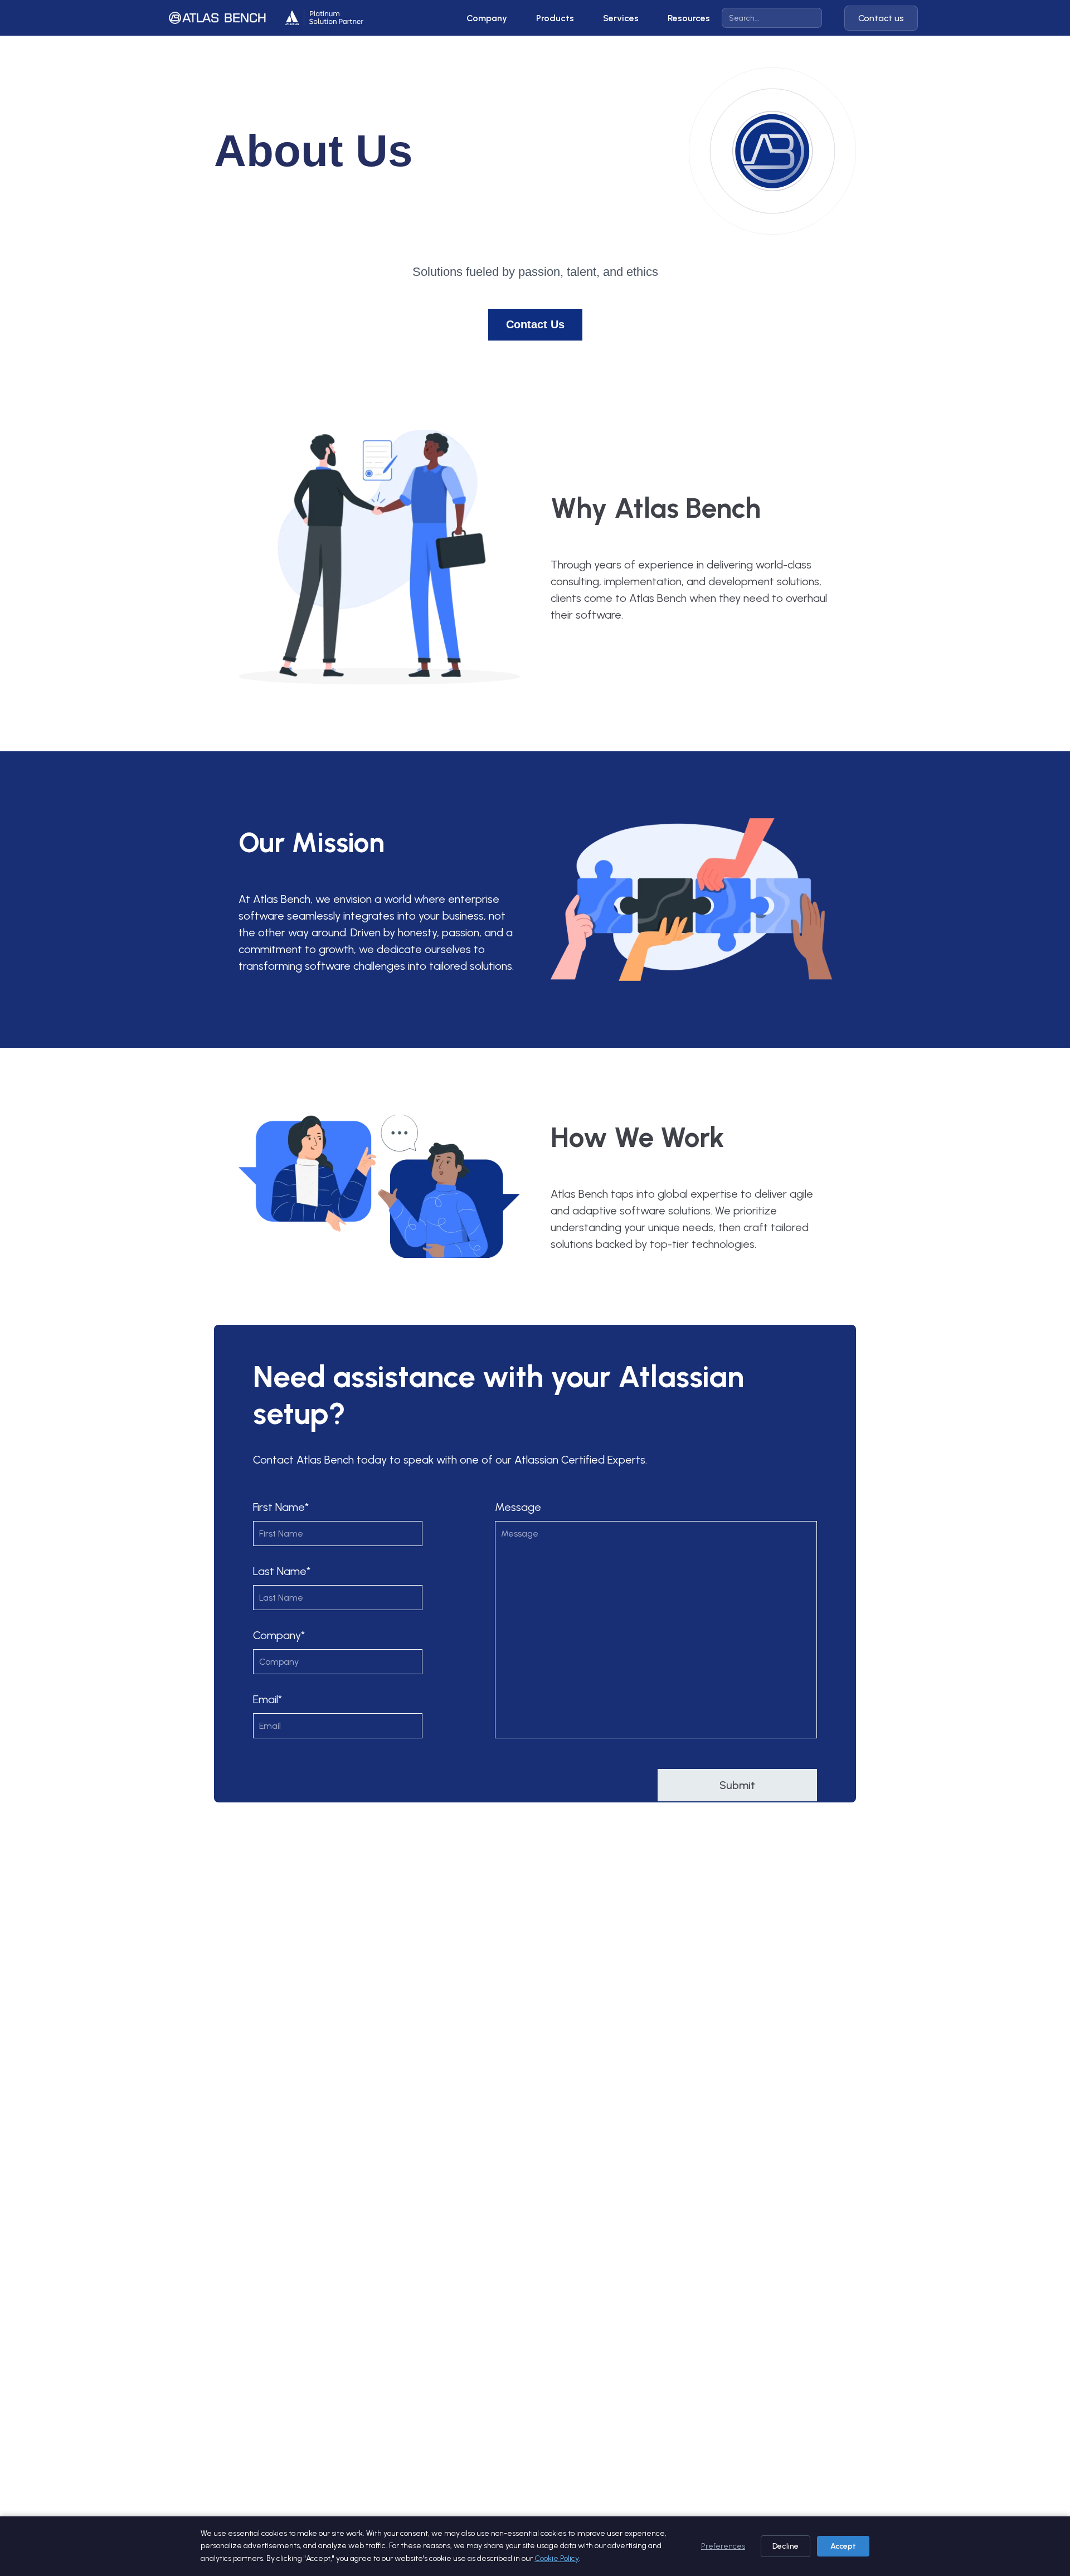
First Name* (281, 1507)
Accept (843, 2546)
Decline (786, 2546)
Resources (689, 18)
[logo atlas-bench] (217, 18)
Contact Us (535, 324)
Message (518, 1507)
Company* (279, 1635)
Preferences (723, 2546)
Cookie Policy (557, 2558)
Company (487, 18)
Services (621, 18)
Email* (267, 1699)
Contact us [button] (881, 18)
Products (555, 18)
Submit (737, 1785)
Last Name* (282, 1571)
